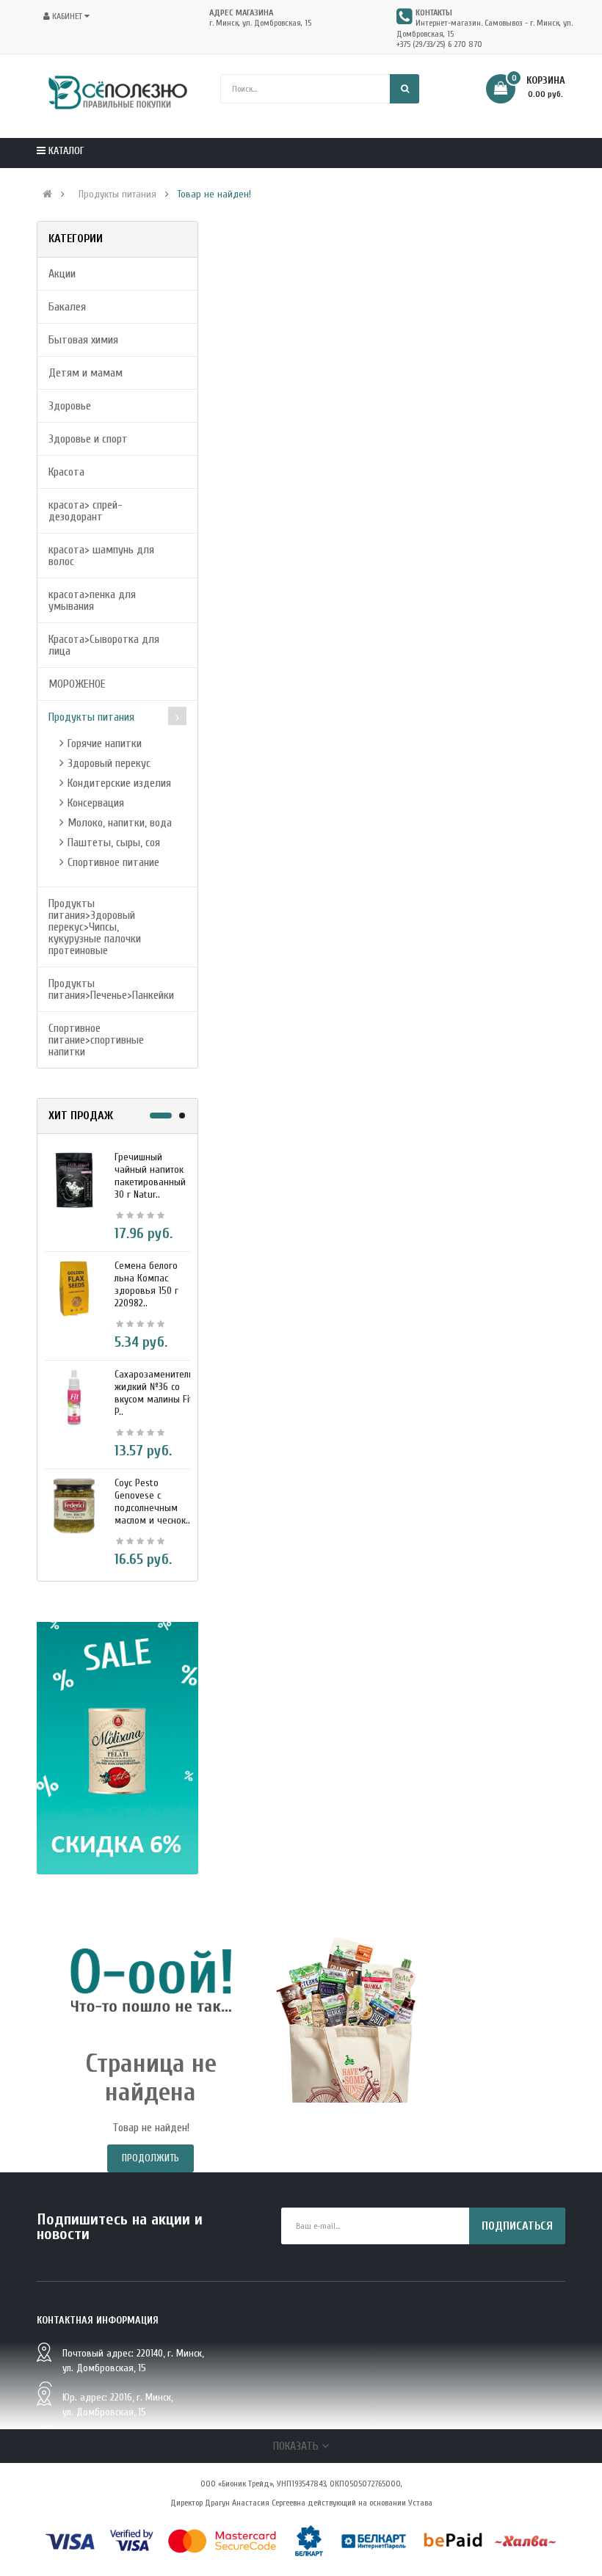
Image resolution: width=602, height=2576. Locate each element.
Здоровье (70, 406)
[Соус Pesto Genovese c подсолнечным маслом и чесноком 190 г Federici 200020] (74, 1505)
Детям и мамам (86, 373)
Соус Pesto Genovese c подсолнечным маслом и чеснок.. (152, 1502)
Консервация (96, 803)
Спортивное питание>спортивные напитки (96, 1040)
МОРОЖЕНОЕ (77, 684)
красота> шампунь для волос (101, 556)
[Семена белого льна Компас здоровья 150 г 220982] (74, 1288)
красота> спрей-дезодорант (86, 511)
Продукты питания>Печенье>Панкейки (111, 989)
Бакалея (67, 307)
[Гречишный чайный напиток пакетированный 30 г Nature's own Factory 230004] (74, 1179)
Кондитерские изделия (119, 783)
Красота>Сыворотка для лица (104, 645)
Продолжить (150, 2158)
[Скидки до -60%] (117, 1748)
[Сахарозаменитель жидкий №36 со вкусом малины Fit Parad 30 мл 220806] (74, 1397)
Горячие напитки (105, 743)
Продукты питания (117, 194)
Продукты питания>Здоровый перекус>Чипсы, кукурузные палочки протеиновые (95, 927)
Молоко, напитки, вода (120, 823)
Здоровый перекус (109, 763)
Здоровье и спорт (88, 439)
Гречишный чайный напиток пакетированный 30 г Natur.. (150, 1176)
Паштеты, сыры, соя (114, 843)
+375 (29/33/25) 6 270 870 (439, 44)
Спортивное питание (113, 862)
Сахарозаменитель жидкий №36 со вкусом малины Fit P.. (154, 1393)
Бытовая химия (83, 340)
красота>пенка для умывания (92, 600)
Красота (66, 472)
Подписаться (517, 2226)
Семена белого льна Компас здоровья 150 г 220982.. (146, 1284)
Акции (62, 274)
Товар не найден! (214, 194)
